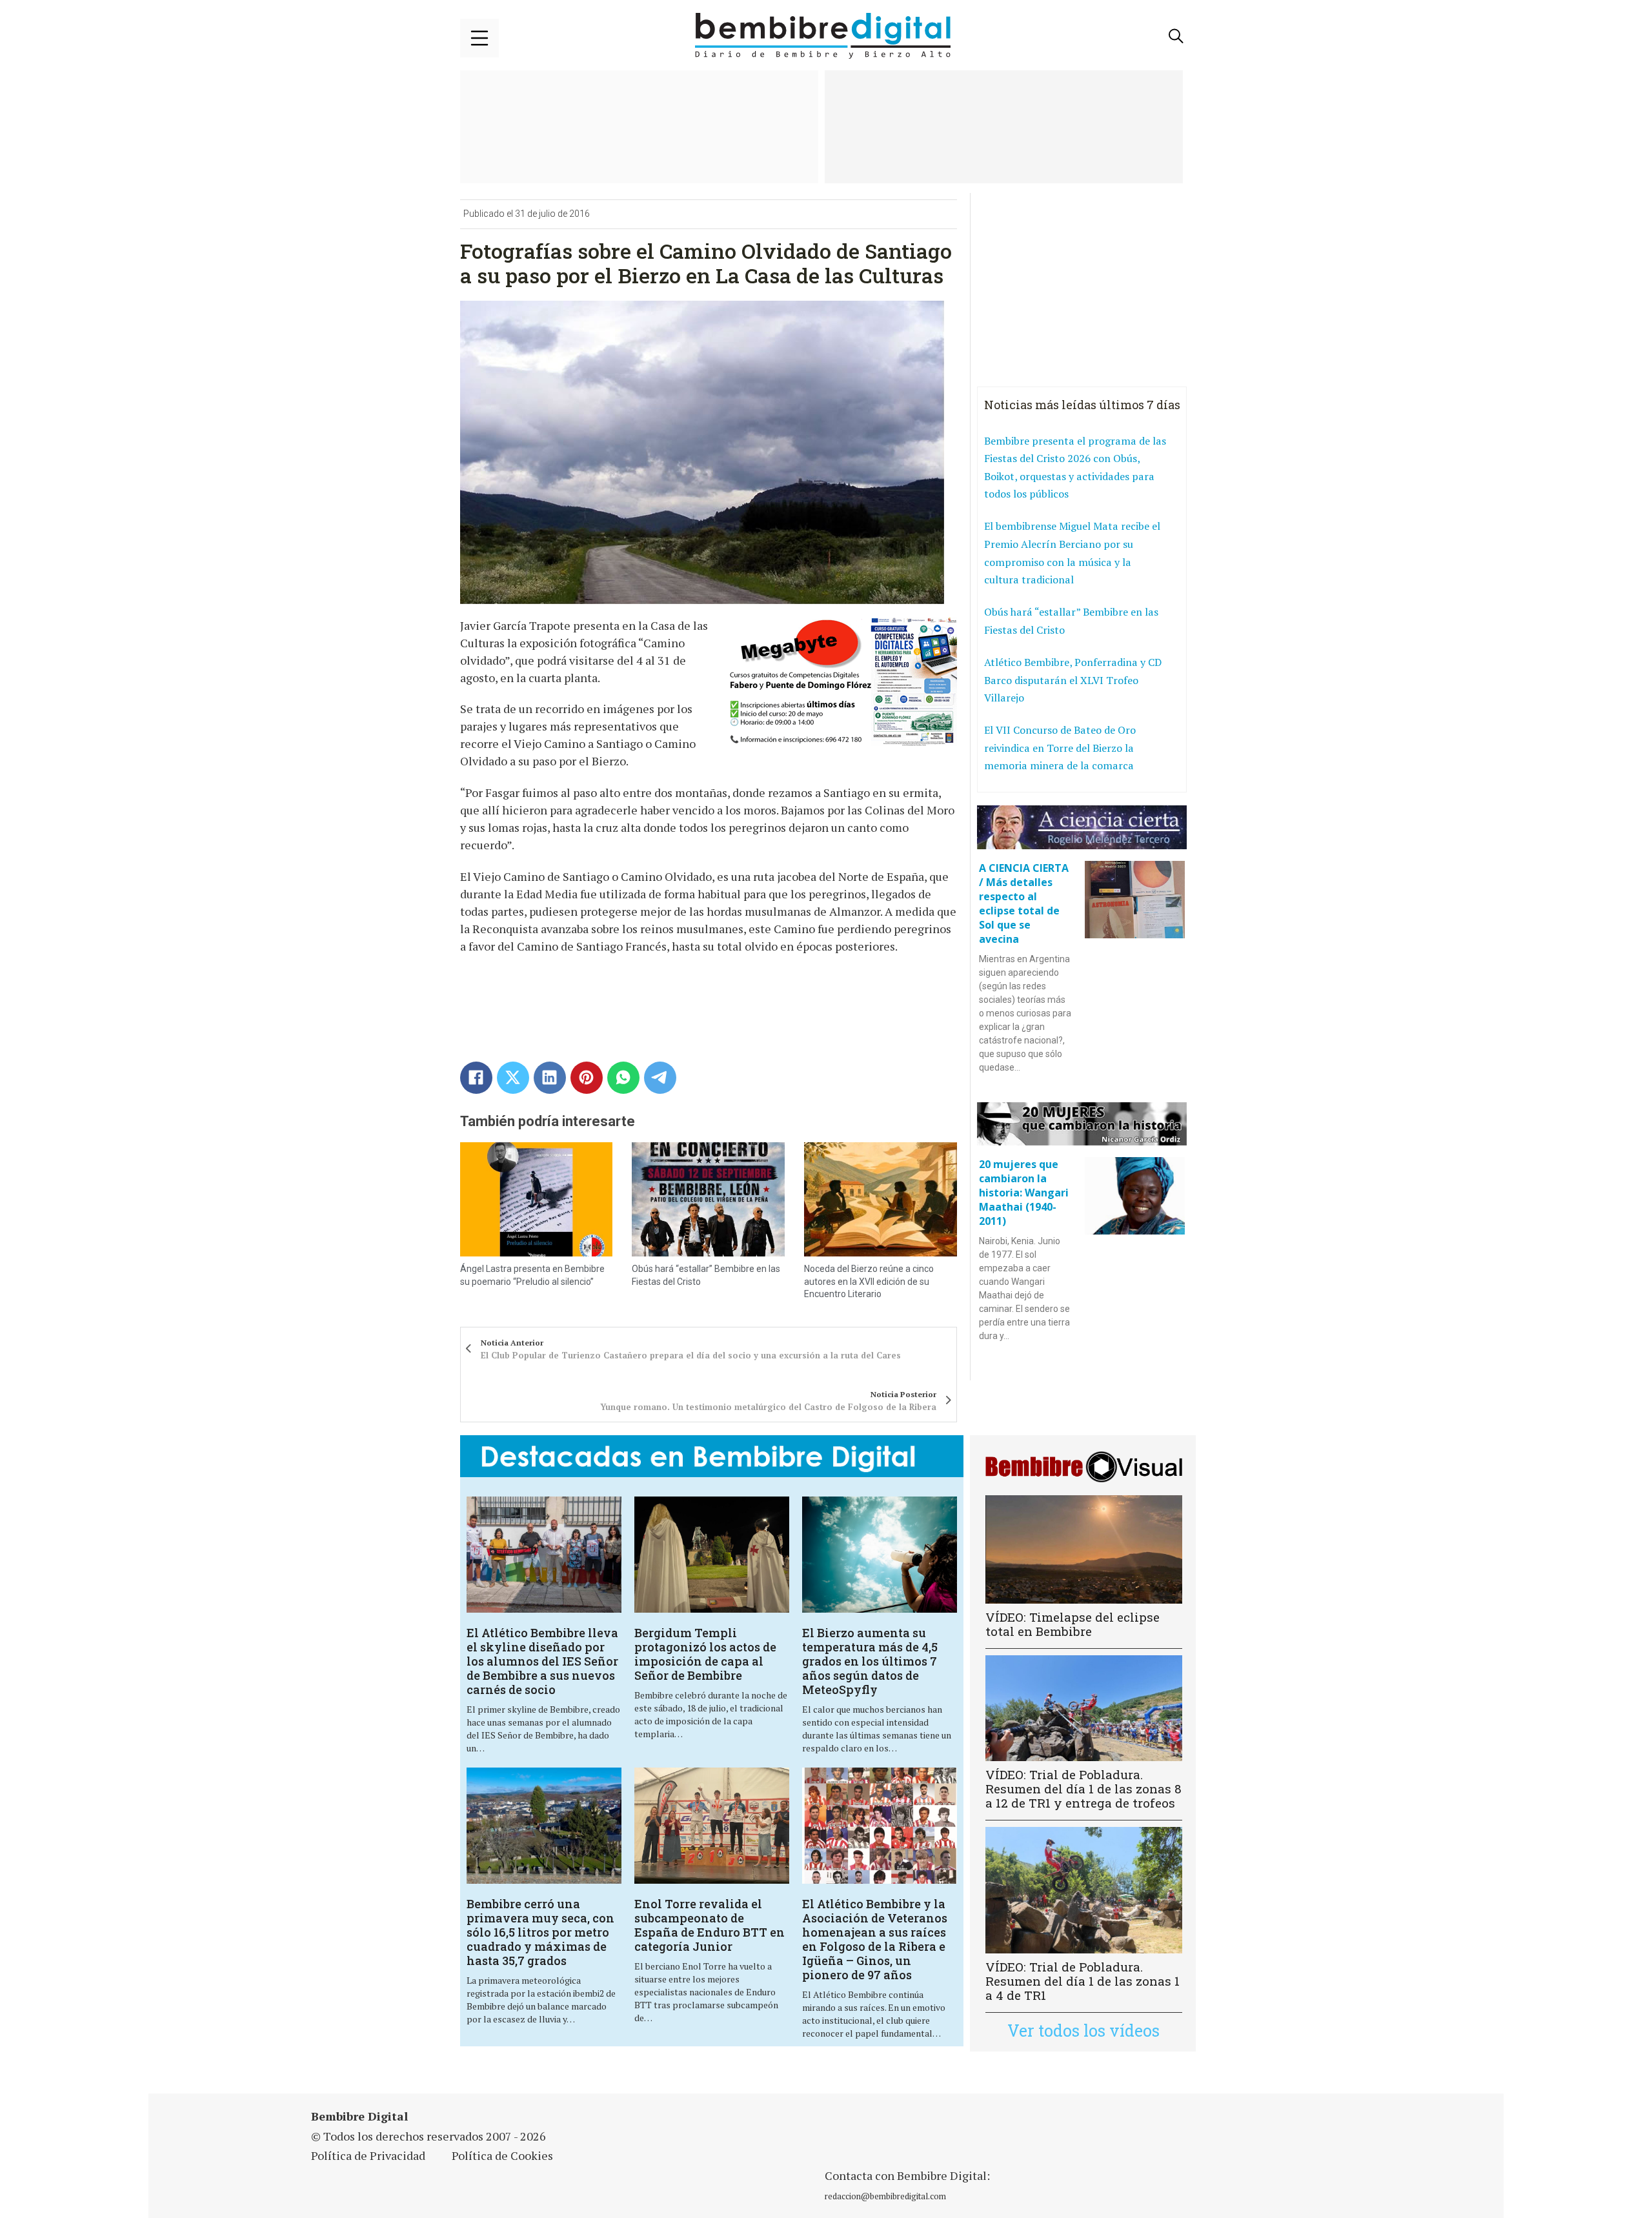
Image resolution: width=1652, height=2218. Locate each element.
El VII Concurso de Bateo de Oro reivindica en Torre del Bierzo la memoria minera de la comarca (1060, 748)
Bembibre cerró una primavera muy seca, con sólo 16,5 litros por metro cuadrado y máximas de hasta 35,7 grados (540, 1932)
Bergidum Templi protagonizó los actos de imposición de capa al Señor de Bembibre (705, 1654)
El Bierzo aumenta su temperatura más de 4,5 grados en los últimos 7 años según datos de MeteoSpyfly (870, 1661)
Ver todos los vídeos (1083, 2031)
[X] (513, 1078)
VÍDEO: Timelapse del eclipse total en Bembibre (1073, 1624)
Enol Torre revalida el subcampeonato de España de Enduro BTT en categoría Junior (710, 1925)
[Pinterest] (587, 1078)
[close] (479, 38)
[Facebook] (476, 1078)
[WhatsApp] (623, 1078)
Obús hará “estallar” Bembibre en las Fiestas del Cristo (1071, 621)
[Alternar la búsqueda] (1176, 36)
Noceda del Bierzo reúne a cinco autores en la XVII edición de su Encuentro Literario (869, 1281)
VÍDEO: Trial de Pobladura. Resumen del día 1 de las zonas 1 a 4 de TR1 (1083, 1981)
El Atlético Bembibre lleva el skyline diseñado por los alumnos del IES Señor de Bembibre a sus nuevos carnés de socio (542, 1661)
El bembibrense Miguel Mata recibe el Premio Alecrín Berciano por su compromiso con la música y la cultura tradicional (1072, 553)
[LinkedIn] (550, 1078)
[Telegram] (660, 1078)
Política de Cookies (502, 2155)
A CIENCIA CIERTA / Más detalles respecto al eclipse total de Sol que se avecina (1024, 903)
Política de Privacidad (368, 2155)
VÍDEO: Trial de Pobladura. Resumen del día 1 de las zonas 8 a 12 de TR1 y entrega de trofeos (1083, 1789)
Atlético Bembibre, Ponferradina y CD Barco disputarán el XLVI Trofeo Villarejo (1073, 680)
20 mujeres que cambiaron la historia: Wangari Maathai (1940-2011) (1024, 1193)
